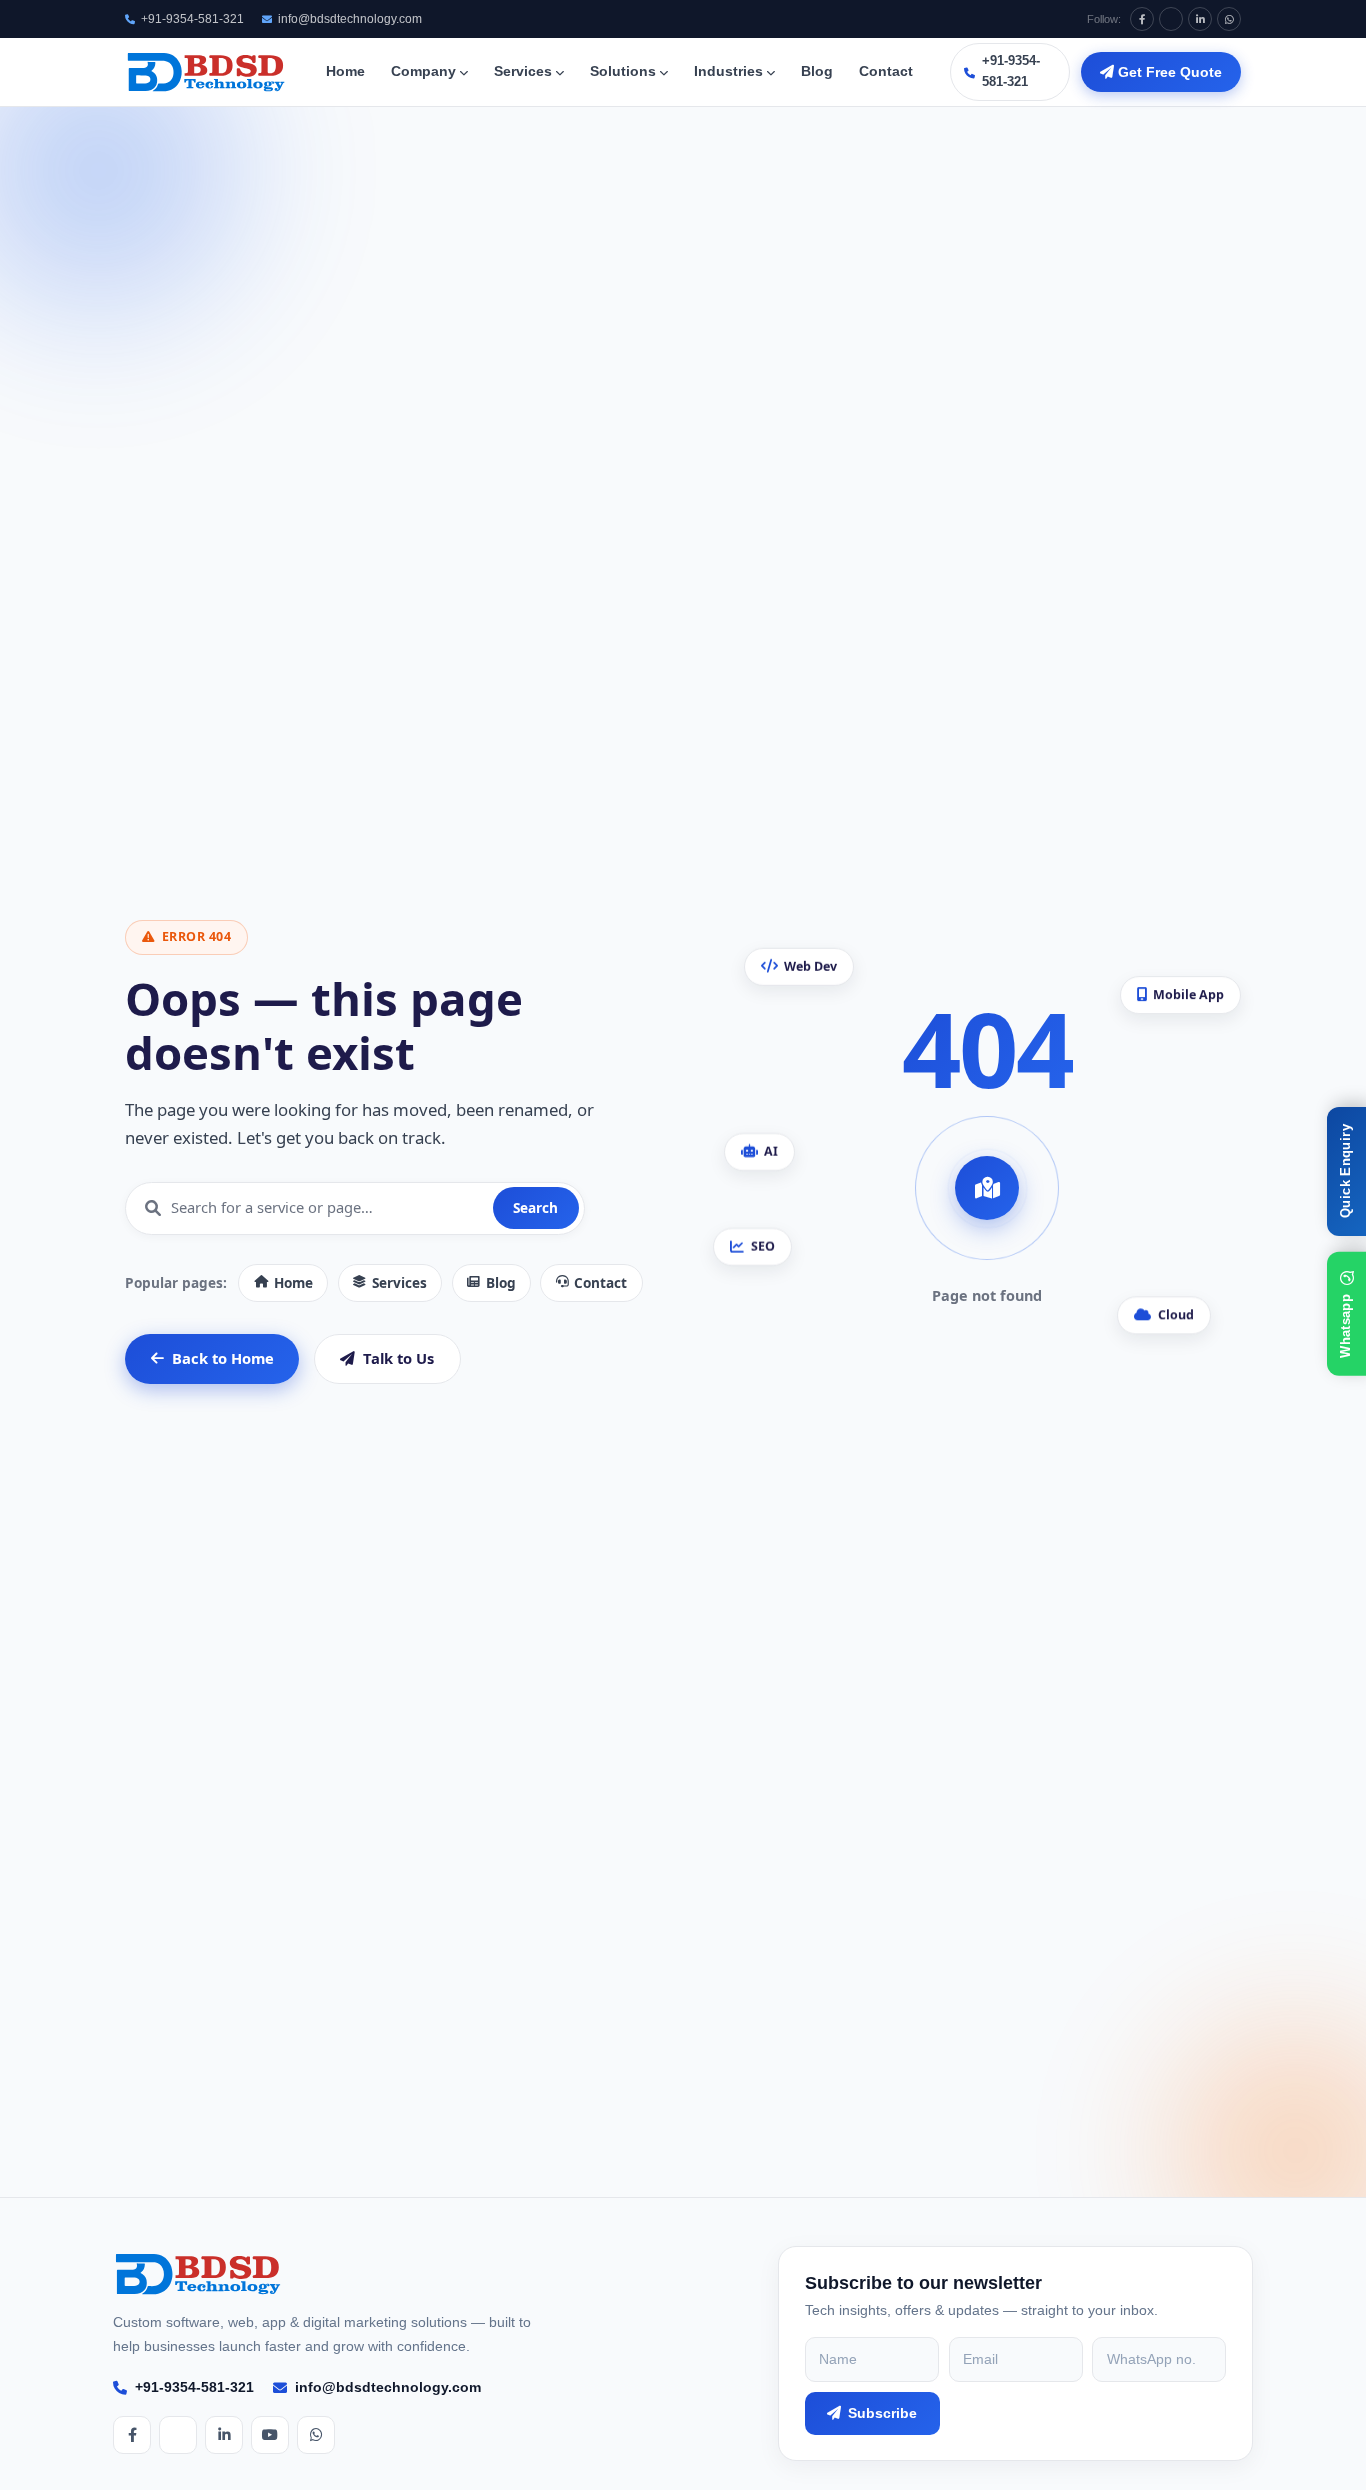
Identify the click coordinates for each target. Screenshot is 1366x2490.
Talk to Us (398, 1358)
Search (535, 1207)
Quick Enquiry (1345, 1171)
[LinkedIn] (1200, 19)
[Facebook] (1142, 19)
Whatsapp (1345, 1326)
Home (345, 71)
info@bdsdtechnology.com (350, 19)
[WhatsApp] (1229, 19)
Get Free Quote (1168, 72)
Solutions (623, 71)
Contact (886, 71)
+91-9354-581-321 (192, 19)
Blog (817, 71)
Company (423, 71)
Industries (728, 71)
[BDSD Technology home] (207, 72)
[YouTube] (270, 2435)
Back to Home (223, 1358)
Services (523, 71)
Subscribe (882, 2413)
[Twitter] (1171, 19)
